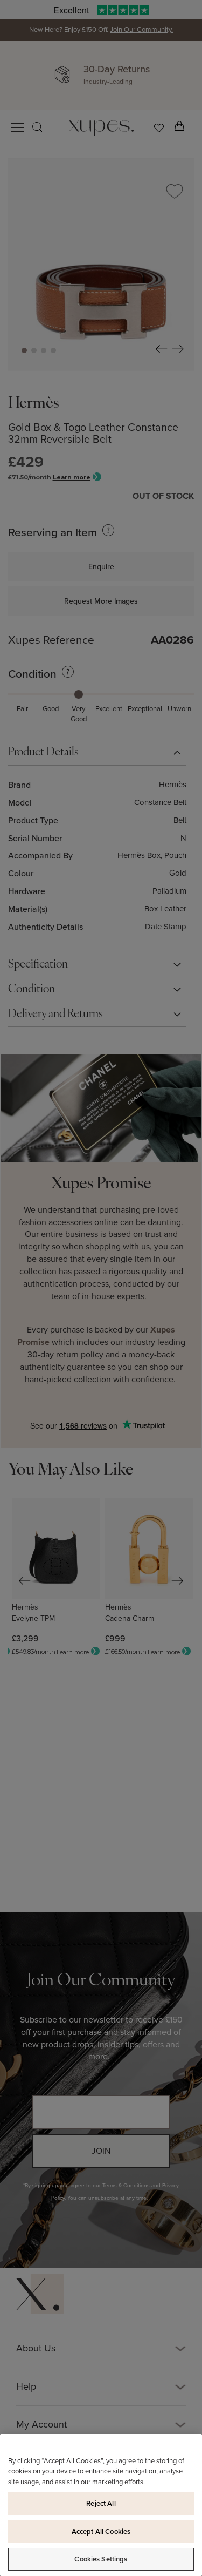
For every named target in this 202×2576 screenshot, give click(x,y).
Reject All (101, 2503)
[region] (101, 2505)
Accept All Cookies (101, 2531)
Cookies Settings (101, 2559)
